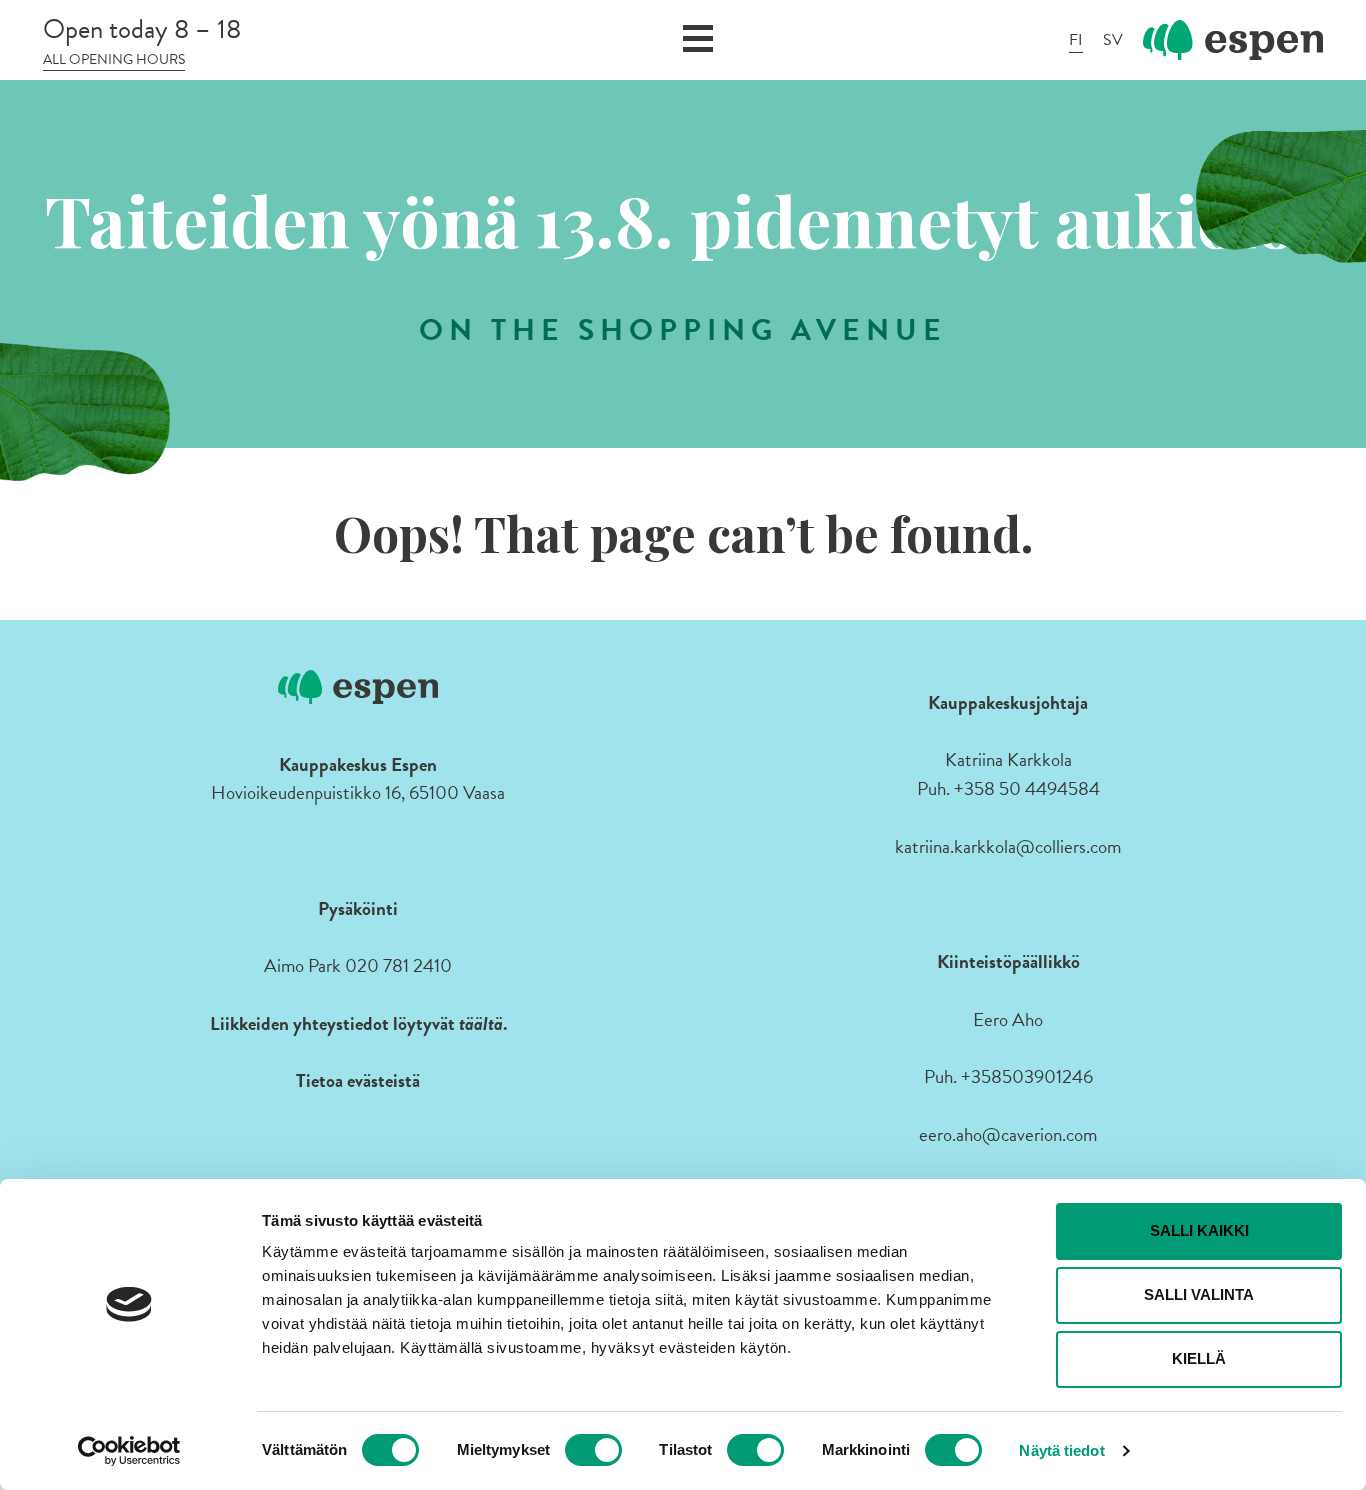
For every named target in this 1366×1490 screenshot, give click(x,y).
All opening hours (114, 60)
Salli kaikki (1199, 1230)
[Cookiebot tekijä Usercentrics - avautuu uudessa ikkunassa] (129, 1451)
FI (1076, 40)
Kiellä (1199, 1358)
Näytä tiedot (1061, 1450)
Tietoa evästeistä (358, 1080)
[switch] (593, 1450)
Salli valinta (1199, 1294)
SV (1113, 40)
